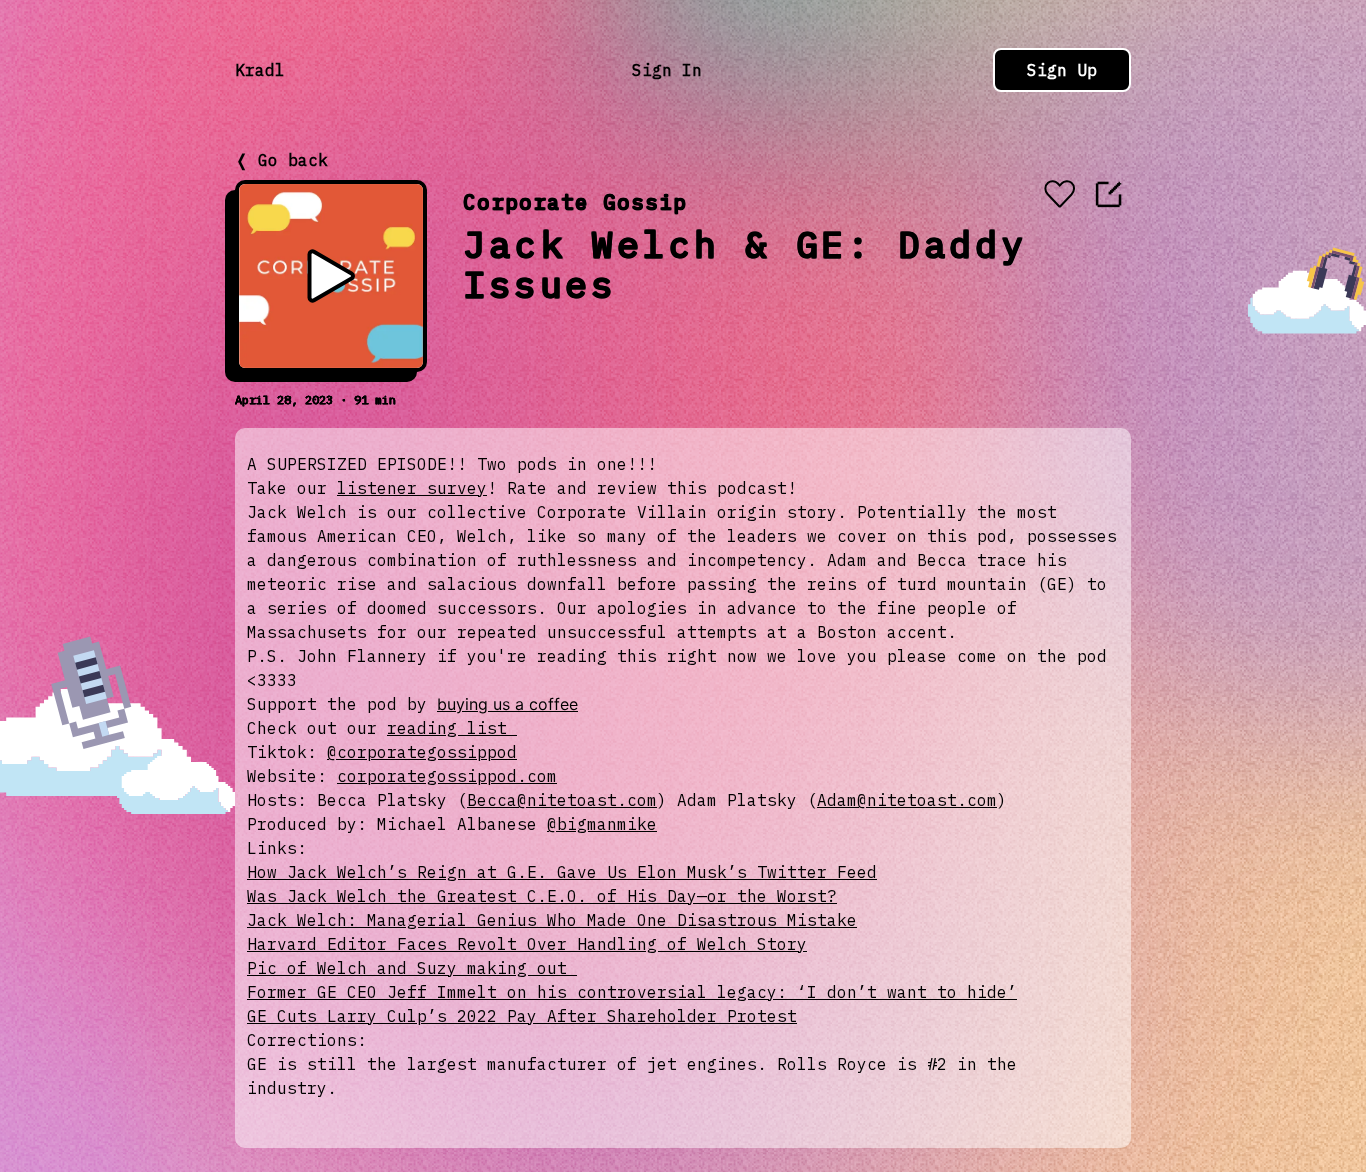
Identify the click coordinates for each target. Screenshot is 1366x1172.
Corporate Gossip (575, 201)
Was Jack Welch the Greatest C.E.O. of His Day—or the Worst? (542, 896)
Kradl (260, 70)
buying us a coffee (507, 704)
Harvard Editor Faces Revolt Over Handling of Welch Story (527, 944)
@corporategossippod (422, 752)
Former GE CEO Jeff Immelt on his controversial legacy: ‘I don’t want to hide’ (632, 992)
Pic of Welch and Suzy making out (412, 968)
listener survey (412, 488)
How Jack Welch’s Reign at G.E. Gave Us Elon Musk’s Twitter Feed (562, 872)
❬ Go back (281, 160)
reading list (452, 728)
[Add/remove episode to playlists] (1059, 196)
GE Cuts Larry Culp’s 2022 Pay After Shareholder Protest (522, 1016)
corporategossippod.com (447, 776)
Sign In (667, 70)
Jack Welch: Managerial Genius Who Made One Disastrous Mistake (552, 920)
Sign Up (1062, 70)
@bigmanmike (602, 824)
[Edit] (1109, 194)
